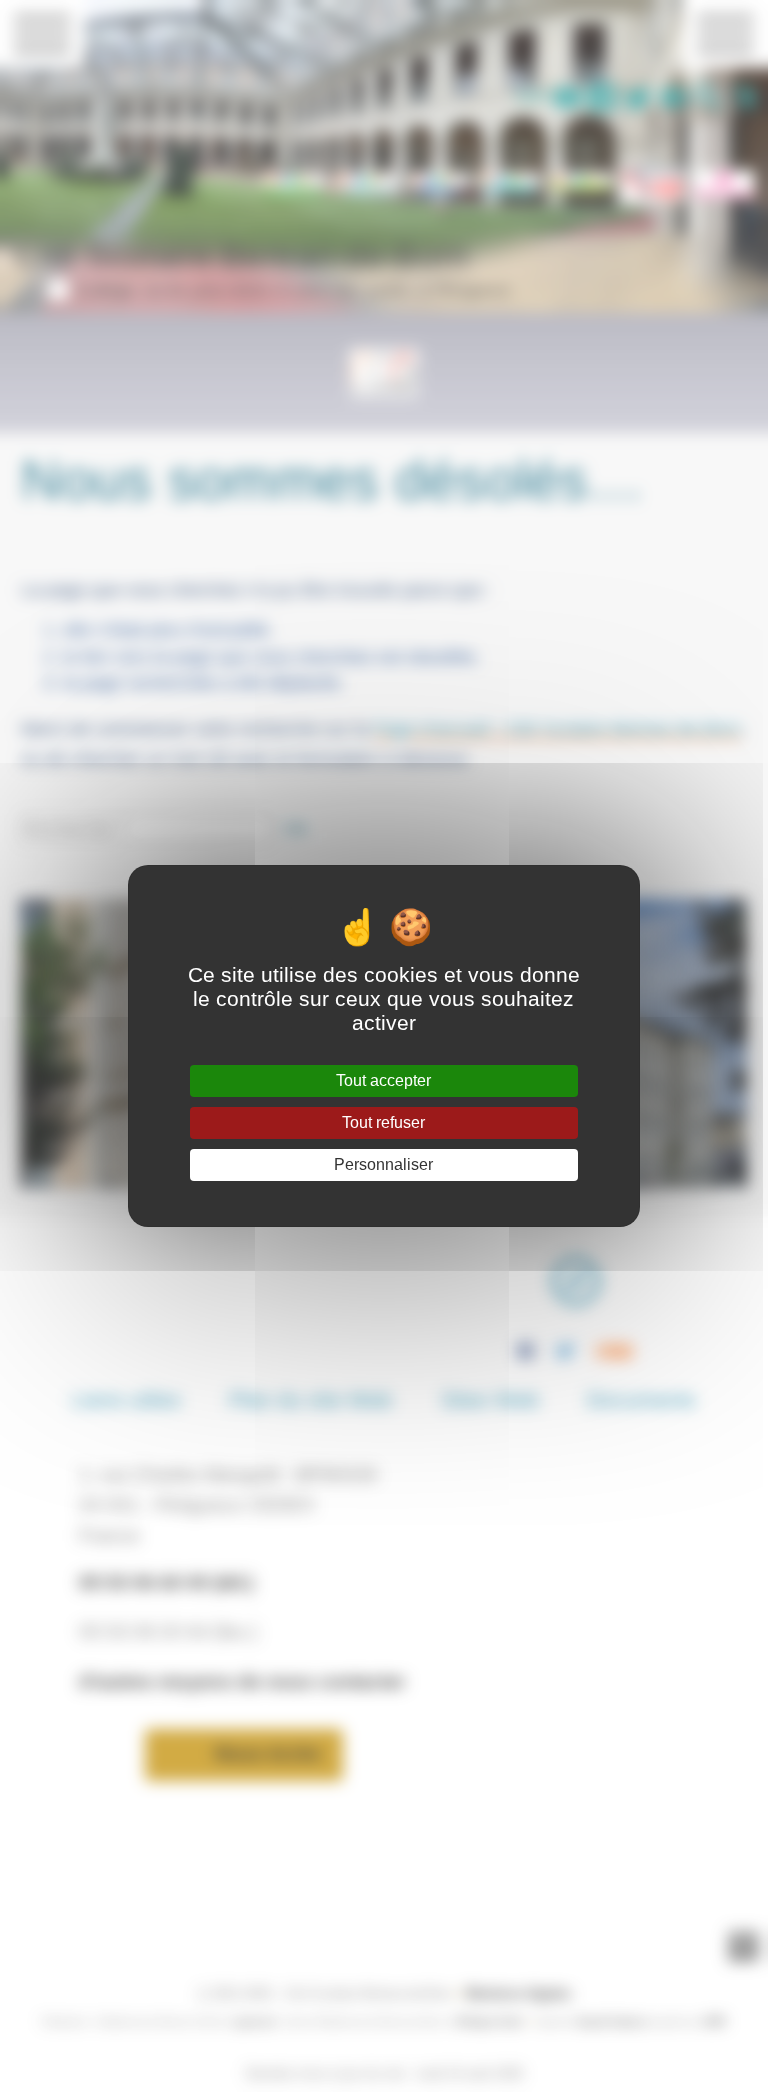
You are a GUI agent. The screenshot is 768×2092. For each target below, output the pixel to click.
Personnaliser (383, 1164)
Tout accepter (383, 1080)
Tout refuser (383, 1122)
